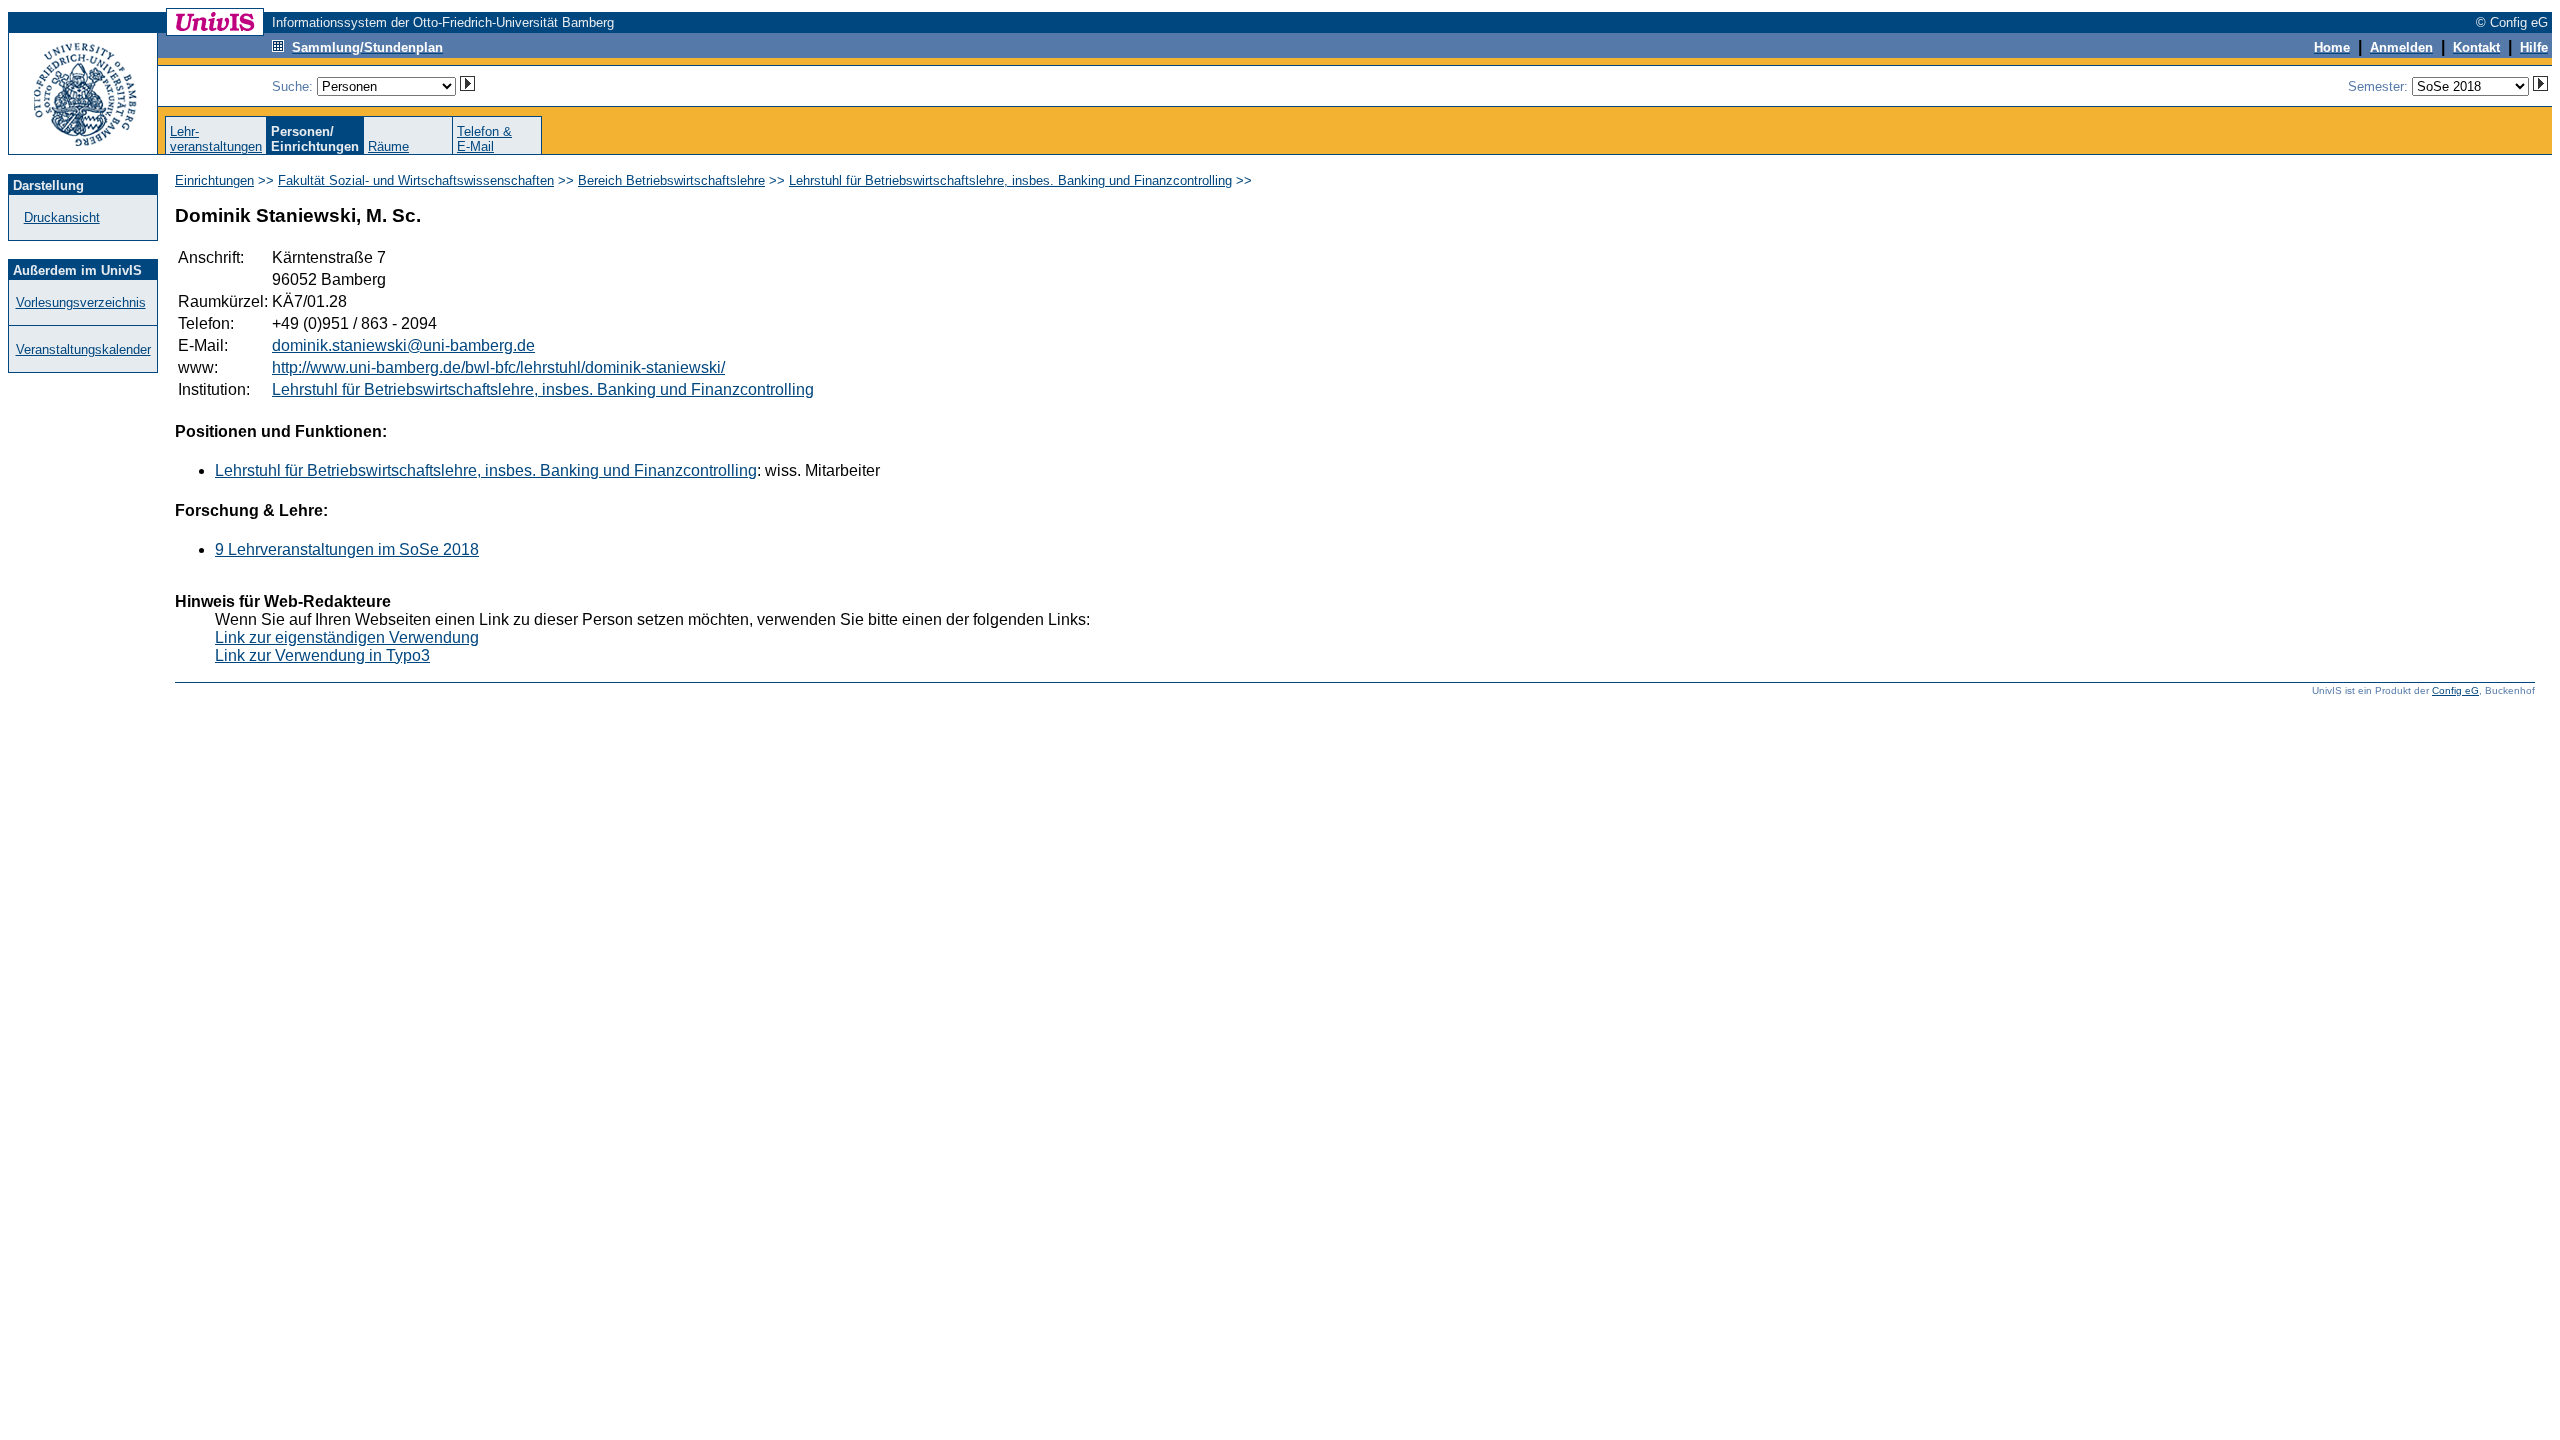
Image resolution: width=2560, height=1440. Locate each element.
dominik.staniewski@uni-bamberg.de (403, 345)
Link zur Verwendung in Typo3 (322, 655)
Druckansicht (62, 217)
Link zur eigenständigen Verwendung (347, 637)
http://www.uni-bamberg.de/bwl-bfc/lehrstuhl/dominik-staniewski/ (498, 367)
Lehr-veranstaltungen (216, 139)
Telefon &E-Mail (484, 139)
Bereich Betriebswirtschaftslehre (671, 180)
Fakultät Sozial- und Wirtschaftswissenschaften (416, 180)
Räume (388, 146)
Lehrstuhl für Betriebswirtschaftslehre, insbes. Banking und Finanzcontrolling (1010, 180)
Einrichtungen (214, 180)
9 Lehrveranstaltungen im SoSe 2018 (347, 549)
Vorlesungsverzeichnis (81, 302)
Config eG (2455, 690)
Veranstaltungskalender (83, 349)
